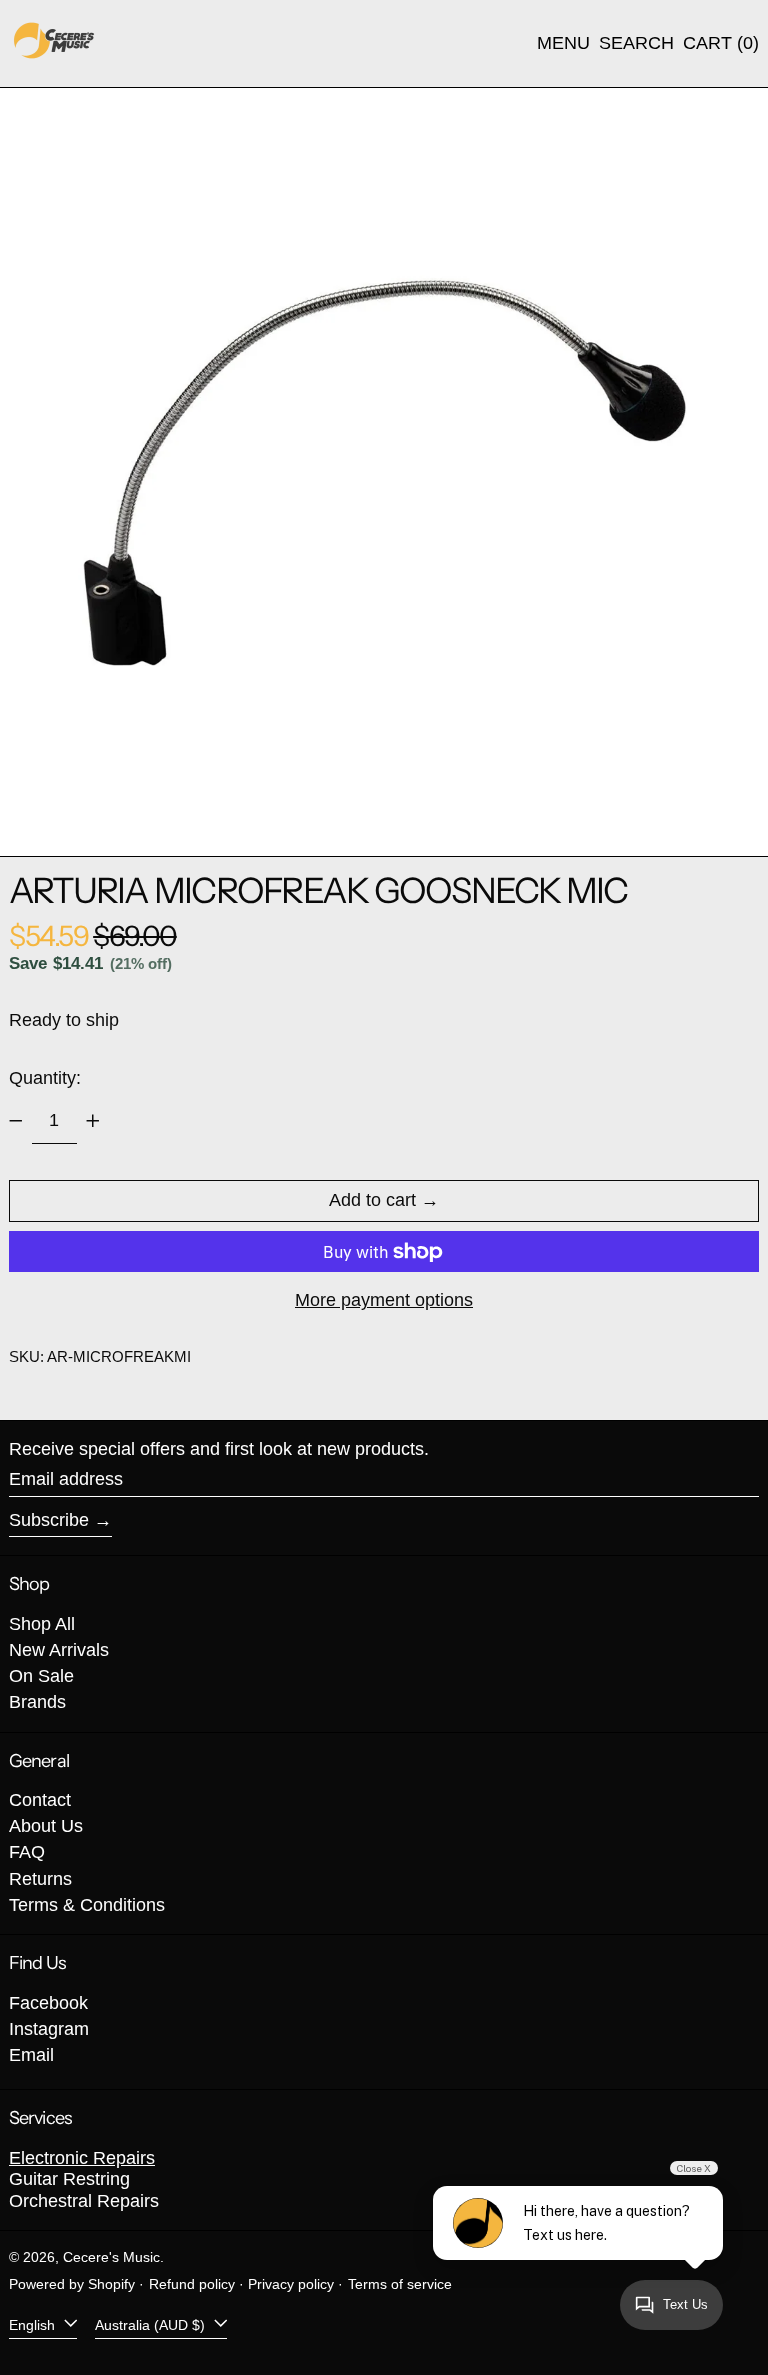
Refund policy (192, 2284)
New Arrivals (59, 1650)
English (34, 2324)
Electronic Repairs (82, 2158)
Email (31, 2055)
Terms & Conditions (87, 1905)
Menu (563, 43)
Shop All (42, 1624)
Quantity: (45, 1078)
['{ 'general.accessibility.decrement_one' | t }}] (16, 1121)
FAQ (27, 1852)
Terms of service (400, 2284)
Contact (40, 1800)
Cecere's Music (111, 2257)
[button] (636, 44)
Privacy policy (291, 2284)
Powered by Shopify (72, 2284)
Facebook (48, 2003)
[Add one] (93, 1121)
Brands (37, 1702)
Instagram (49, 2029)
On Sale (41, 1676)
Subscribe (49, 1520)
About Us (46, 1826)
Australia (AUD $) (152, 2324)
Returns (40, 1879)
